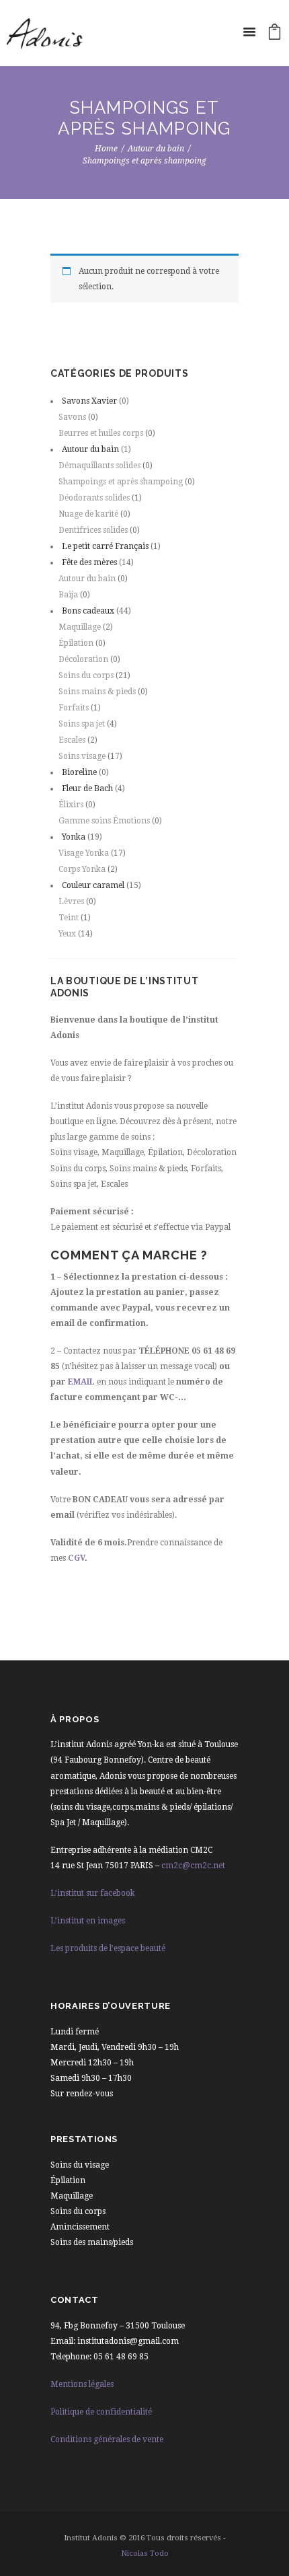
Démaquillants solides (99, 466)
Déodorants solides (94, 498)
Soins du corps (86, 675)
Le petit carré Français (105, 546)
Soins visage (82, 756)
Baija (68, 595)
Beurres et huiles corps (101, 433)
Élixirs (71, 805)
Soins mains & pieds (97, 692)
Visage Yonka (84, 853)
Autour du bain (156, 149)
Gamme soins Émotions (104, 821)
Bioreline (79, 772)
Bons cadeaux (88, 611)
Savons (72, 417)
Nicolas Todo (145, 2553)
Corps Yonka (82, 869)
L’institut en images (88, 1921)
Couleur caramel (93, 885)
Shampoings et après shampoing (121, 482)
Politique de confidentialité (101, 2412)
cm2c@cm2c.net (193, 1866)
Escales (72, 740)
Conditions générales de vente (107, 2439)
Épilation (76, 643)
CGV (76, 1558)
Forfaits (74, 708)
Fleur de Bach (87, 788)
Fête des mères (89, 562)
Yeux (67, 934)
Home (106, 149)
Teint (69, 918)
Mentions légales (82, 2384)
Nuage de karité (88, 514)
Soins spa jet (82, 724)
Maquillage (80, 627)
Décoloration (83, 659)
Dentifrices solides (93, 530)
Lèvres (71, 901)
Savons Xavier (89, 401)
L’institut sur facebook (93, 1893)
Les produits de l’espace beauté (108, 1948)
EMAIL (81, 1382)
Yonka (74, 837)
